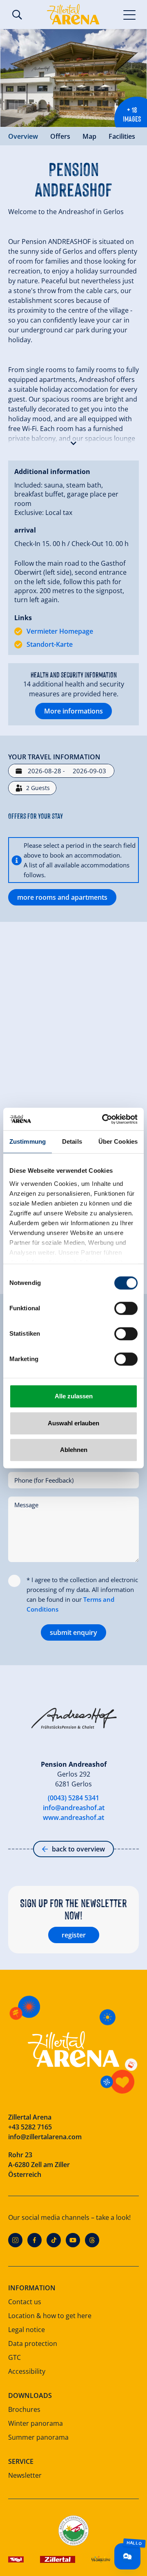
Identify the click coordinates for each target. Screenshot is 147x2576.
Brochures (24, 2409)
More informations (73, 711)
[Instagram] (15, 2240)
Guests (38, 788)
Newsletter (25, 2475)
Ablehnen (74, 1450)
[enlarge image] (73, 78)
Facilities (122, 136)
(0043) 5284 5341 (73, 1798)
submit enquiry (73, 1632)
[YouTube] (73, 2240)
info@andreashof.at (74, 1808)
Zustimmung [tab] (28, 1141)
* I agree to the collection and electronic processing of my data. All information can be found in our (82, 1594)
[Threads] (92, 2240)
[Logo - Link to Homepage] (73, 14)
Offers (60, 136)
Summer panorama (38, 2437)
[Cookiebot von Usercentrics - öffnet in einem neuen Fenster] (104, 1119)
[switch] (126, 1308)
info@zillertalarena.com (45, 2137)
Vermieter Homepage (60, 631)
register (74, 1935)
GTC (14, 2357)
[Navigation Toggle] (130, 14)
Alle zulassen (74, 1396)
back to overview (78, 1849)
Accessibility (27, 2371)
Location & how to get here (50, 2316)
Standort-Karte (50, 644)
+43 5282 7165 (30, 2127)
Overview (23, 136)
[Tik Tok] (54, 2240)
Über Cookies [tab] (118, 1141)
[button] (73, 441)
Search (17, 15)
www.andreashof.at (73, 1817)
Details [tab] (72, 1141)
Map (89, 136)
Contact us (25, 2302)
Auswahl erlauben (73, 1423)
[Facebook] (35, 2240)
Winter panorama (36, 2423)
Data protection (33, 2343)
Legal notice (27, 2330)
